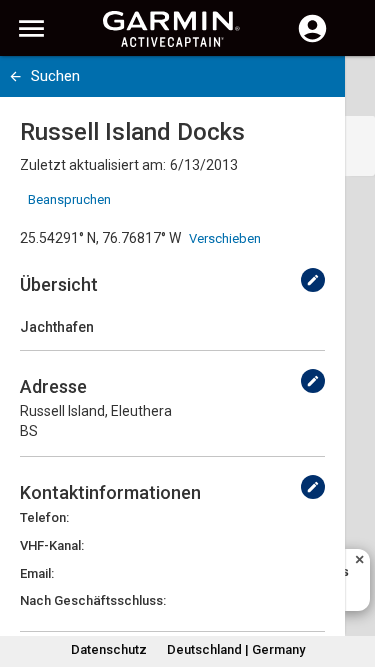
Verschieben (225, 238)
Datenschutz (109, 649)
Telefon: (44, 517)
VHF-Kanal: (52, 545)
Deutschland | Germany (236, 649)
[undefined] (313, 280)
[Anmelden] (312, 40)
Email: (37, 573)
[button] (350, 576)
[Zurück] (15, 76)
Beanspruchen (69, 199)
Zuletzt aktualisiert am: (93, 165)
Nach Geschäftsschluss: (93, 600)
